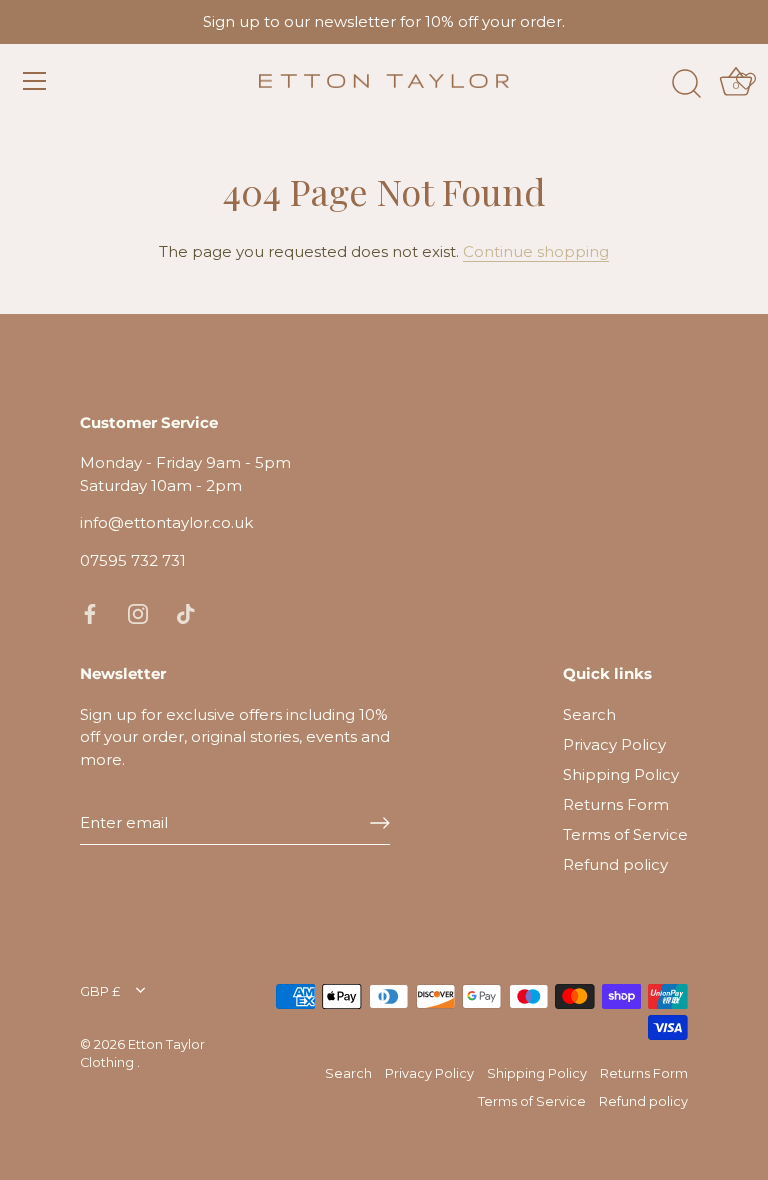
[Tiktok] (186, 612)
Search (589, 714)
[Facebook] (90, 612)
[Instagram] (138, 612)
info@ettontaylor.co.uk (166, 522)
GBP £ (100, 991)
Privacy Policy (614, 744)
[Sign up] (380, 823)
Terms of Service (625, 834)
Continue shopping (536, 251)
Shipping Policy (621, 774)
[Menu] (35, 81)
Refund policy (615, 864)
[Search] (686, 84)
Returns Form (616, 804)
